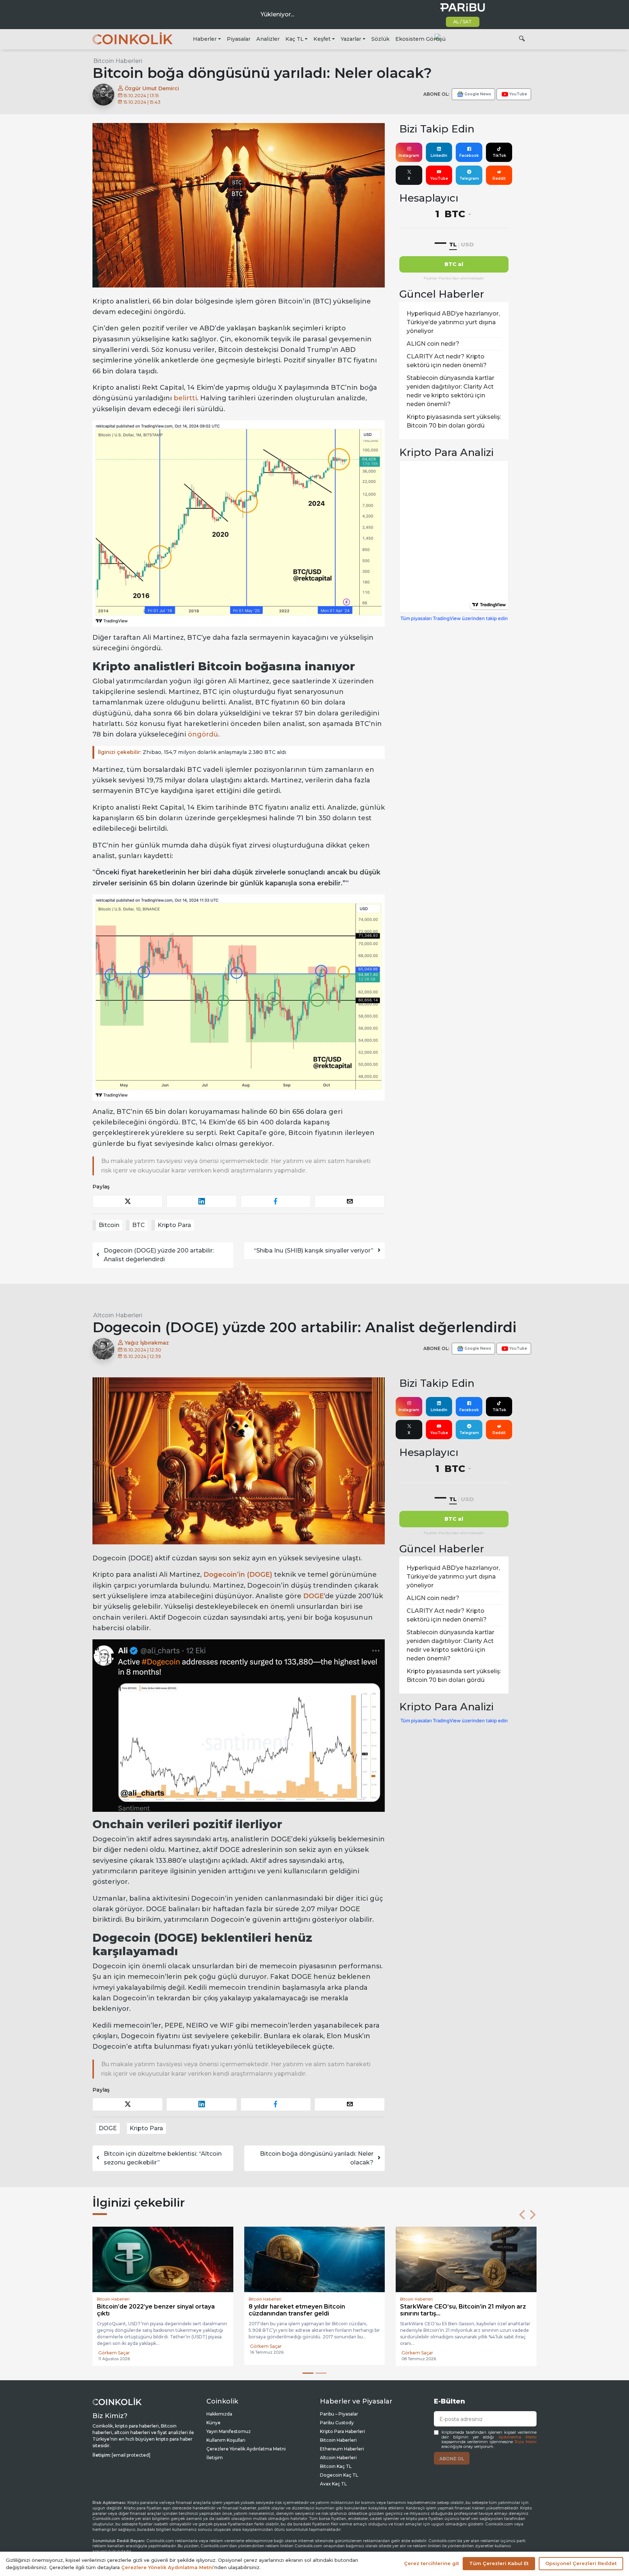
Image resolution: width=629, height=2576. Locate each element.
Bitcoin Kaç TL (336, 2466)
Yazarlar (351, 39)
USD (467, 244)
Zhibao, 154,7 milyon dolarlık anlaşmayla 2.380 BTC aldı (192, 752)
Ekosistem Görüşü (420, 39)
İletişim (215, 2458)
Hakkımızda (219, 2414)
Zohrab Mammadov (120, 2353)
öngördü (203, 734)
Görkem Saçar (266, 2353)
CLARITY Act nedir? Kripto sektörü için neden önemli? (447, 361)
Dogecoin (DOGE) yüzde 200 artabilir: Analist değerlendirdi (159, 1255)
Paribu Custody (337, 2423)
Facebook (469, 156)
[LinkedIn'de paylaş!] (201, 1201)
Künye (213, 2423)
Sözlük (380, 39)
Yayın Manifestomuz (229, 2431)
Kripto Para (174, 1225)
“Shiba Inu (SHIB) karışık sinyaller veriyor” (314, 1251)
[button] (522, 2215)
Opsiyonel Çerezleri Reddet (581, 2563)
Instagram (409, 156)
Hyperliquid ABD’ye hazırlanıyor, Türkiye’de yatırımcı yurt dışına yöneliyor (453, 322)
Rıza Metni (526, 2442)
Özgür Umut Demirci (151, 88)
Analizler (268, 39)
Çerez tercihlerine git (432, 2563)
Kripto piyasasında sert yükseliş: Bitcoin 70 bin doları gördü (454, 421)
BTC (139, 1225)
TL (453, 244)
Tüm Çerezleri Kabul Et (499, 2563)
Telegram (469, 178)
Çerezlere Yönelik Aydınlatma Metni (246, 2449)
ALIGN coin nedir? (433, 344)
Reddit (499, 178)
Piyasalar (239, 39)
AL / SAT (462, 22)
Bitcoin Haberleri (118, 61)
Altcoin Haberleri (118, 1315)
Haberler (205, 39)
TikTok (499, 156)
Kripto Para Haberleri (343, 2431)
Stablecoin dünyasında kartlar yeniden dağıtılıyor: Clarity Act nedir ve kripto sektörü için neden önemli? (450, 391)
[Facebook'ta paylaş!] (276, 1201)
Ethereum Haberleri (342, 2449)
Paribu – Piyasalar (339, 2414)
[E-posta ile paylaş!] (350, 1201)
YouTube (439, 178)
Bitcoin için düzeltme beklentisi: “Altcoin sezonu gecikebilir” (163, 2158)
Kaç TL (294, 39)
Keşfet (322, 39)
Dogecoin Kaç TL (339, 2475)
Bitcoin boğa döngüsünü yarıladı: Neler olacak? (317, 2158)
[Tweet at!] (128, 1201)
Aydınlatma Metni (518, 2437)
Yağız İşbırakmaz (146, 1343)
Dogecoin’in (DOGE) (238, 1575)
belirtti (185, 398)
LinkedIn (439, 156)
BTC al (454, 264)
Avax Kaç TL (333, 2484)
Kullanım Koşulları (226, 2440)
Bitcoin (109, 1225)
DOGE (313, 1596)
